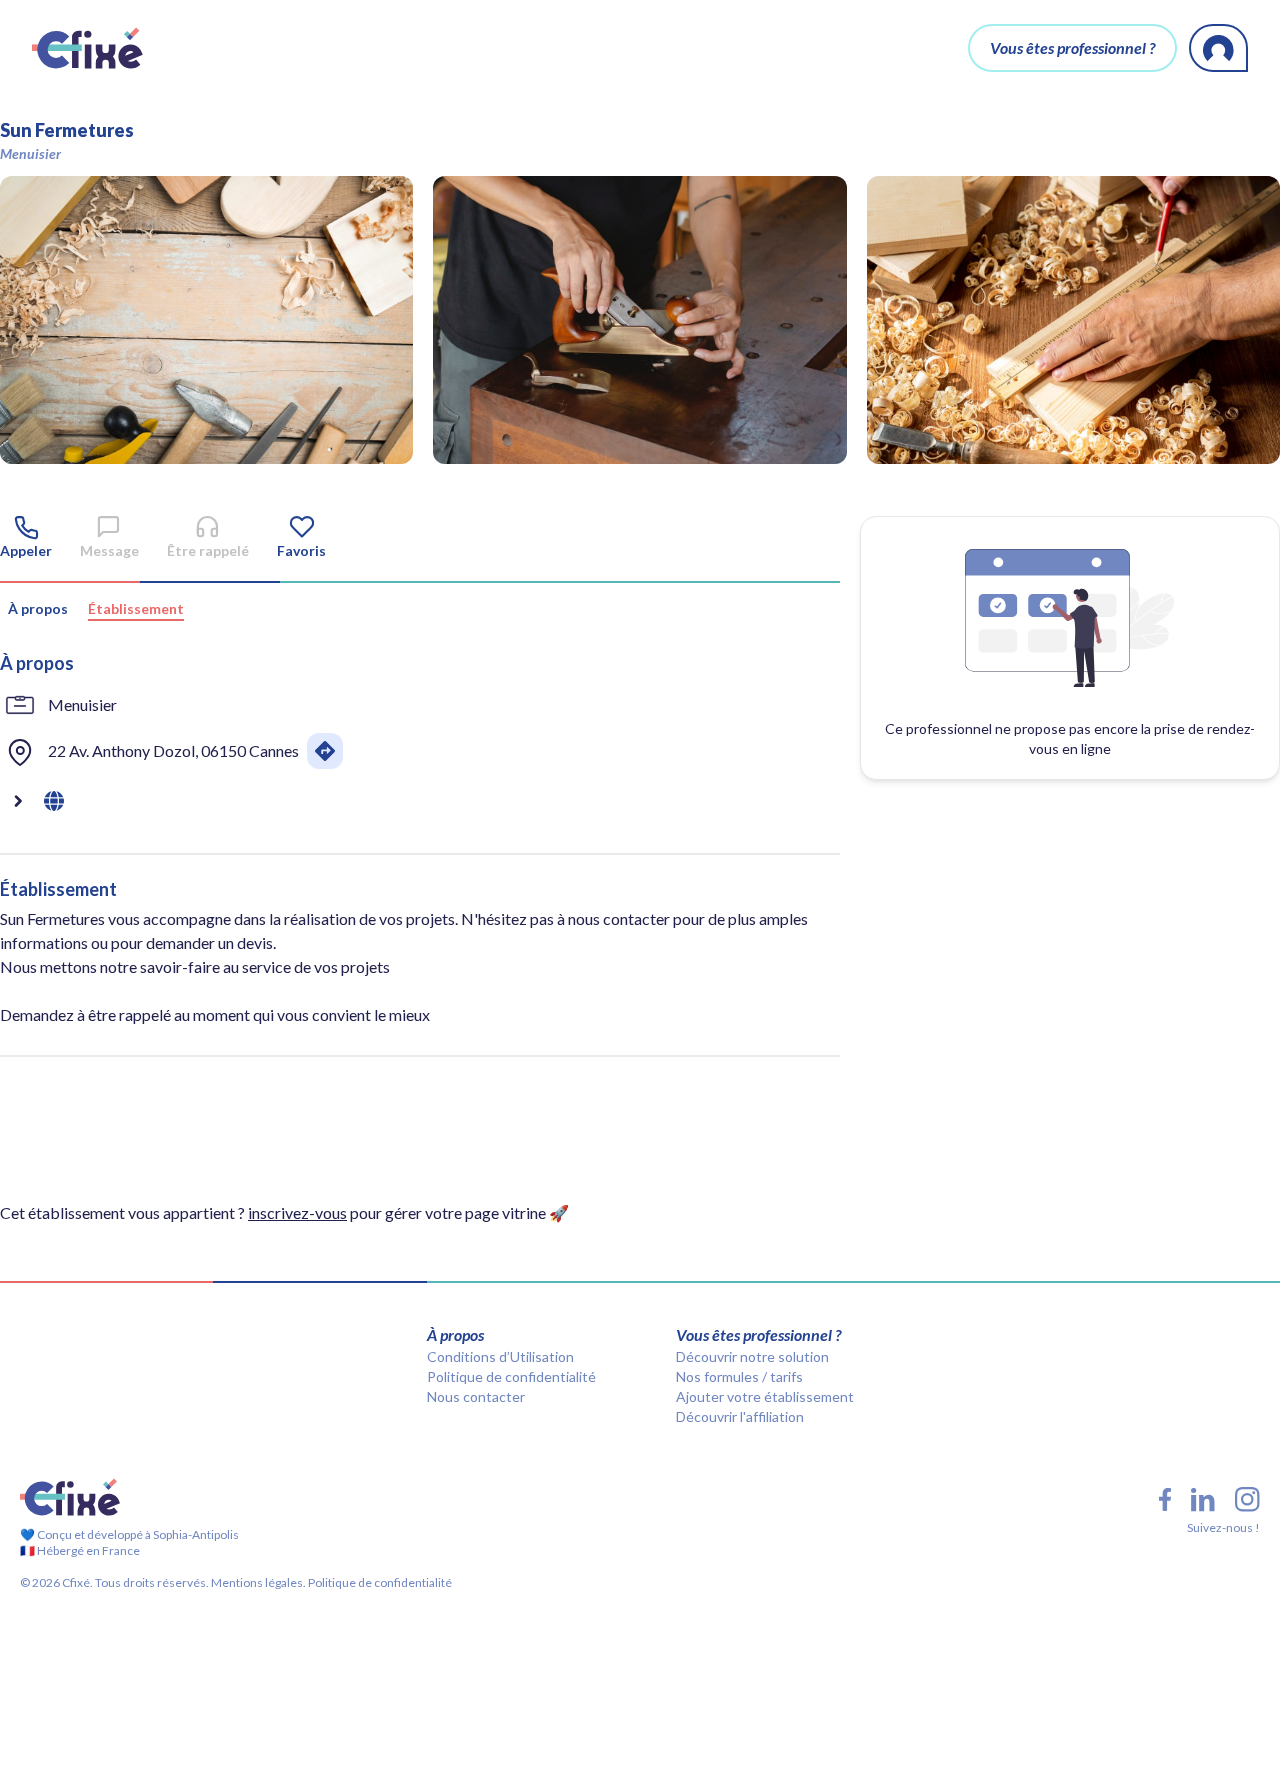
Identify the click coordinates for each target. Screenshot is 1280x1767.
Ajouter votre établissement (765, 1396)
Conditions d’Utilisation (500, 1356)
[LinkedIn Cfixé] (1203, 1500)
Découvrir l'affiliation (740, 1416)
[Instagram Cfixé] (1247, 1499)
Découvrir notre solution (752, 1356)
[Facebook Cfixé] (1165, 1499)
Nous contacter (476, 1396)
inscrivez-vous (297, 1212)
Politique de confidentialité (511, 1376)
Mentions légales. (257, 1582)
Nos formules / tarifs (739, 1376)
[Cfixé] (87, 48)
